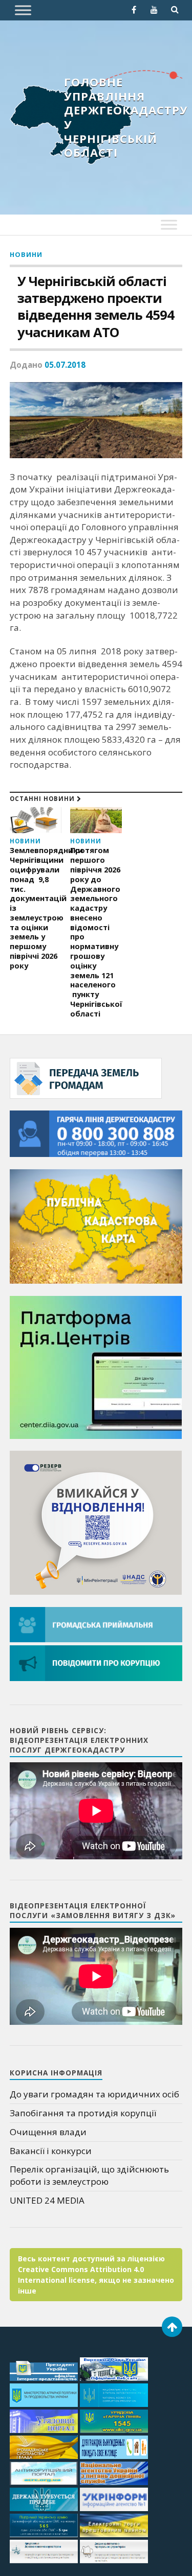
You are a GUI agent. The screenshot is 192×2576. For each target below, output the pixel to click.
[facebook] (134, 10)
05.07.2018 (65, 365)
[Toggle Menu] (23, 10)
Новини (26, 254)
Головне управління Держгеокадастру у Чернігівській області (126, 117)
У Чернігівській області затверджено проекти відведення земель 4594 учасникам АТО (96, 306)
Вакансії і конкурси (51, 2151)
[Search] (175, 10)
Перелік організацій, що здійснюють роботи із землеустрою (89, 2175)
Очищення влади (48, 2132)
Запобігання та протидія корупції (83, 2113)
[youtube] (154, 10)
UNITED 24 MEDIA (47, 2200)
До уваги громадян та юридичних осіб (94, 2094)
